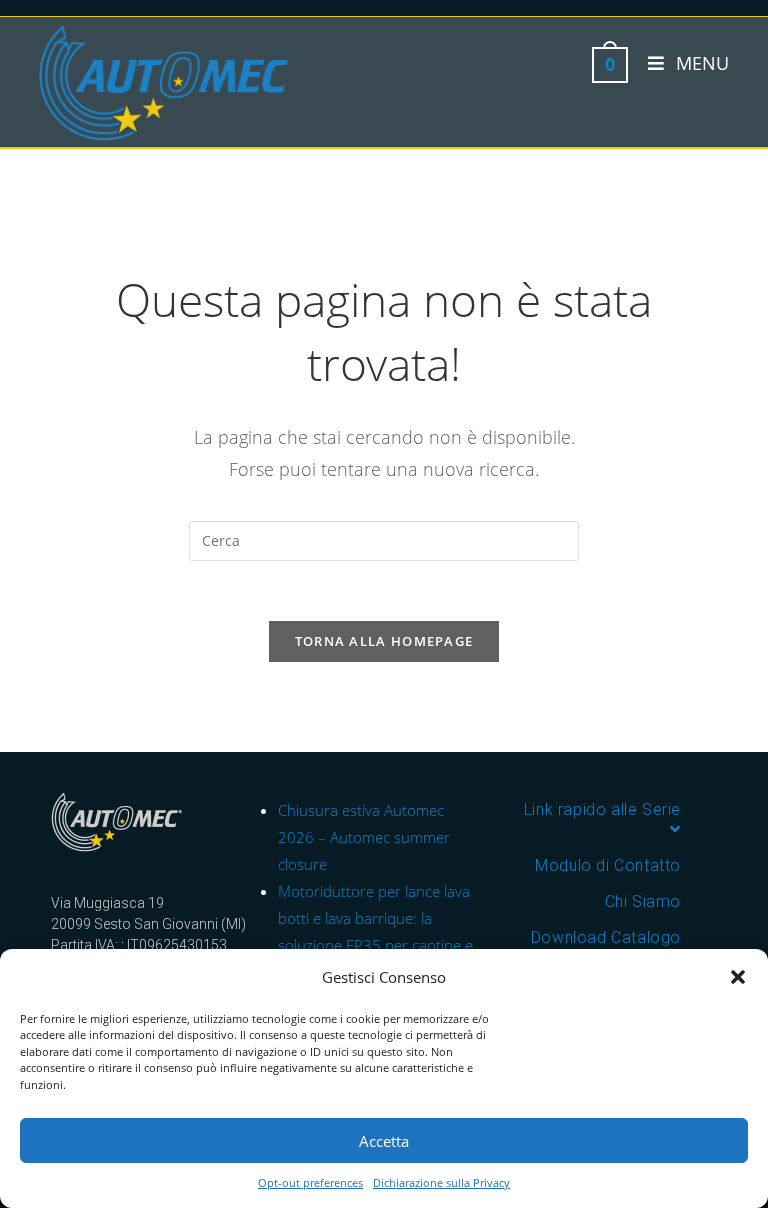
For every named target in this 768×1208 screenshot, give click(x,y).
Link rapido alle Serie (602, 809)
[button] (738, 977)
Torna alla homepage (384, 641)
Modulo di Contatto (608, 865)
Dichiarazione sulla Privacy (441, 1182)
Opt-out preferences (310, 1182)
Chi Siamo (643, 901)
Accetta (384, 1141)
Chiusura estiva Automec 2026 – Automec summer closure (364, 837)
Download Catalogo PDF (606, 947)
